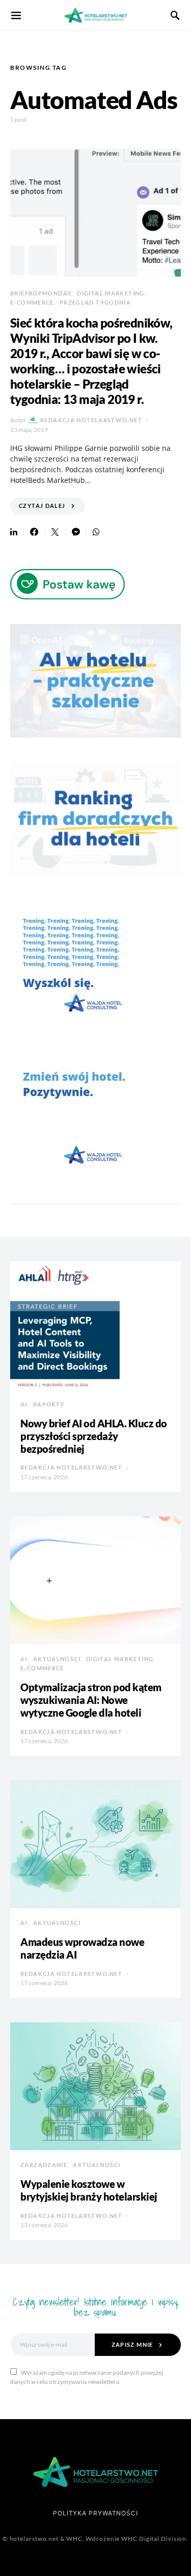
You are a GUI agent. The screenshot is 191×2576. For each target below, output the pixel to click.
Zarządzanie (44, 2165)
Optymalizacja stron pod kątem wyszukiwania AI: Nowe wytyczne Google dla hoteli (91, 1700)
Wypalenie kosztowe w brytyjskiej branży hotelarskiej (89, 2190)
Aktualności (57, 1659)
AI (24, 1404)
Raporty (49, 1404)
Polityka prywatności (95, 2513)
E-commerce (32, 302)
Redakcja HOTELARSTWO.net (91, 420)
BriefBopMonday (41, 293)
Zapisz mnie (132, 2344)
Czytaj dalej (42, 506)
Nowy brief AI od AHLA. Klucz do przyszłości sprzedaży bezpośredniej (94, 1436)
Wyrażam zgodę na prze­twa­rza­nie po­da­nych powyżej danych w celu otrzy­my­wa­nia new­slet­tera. (87, 2377)
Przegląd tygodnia (95, 302)
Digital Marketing (111, 293)
